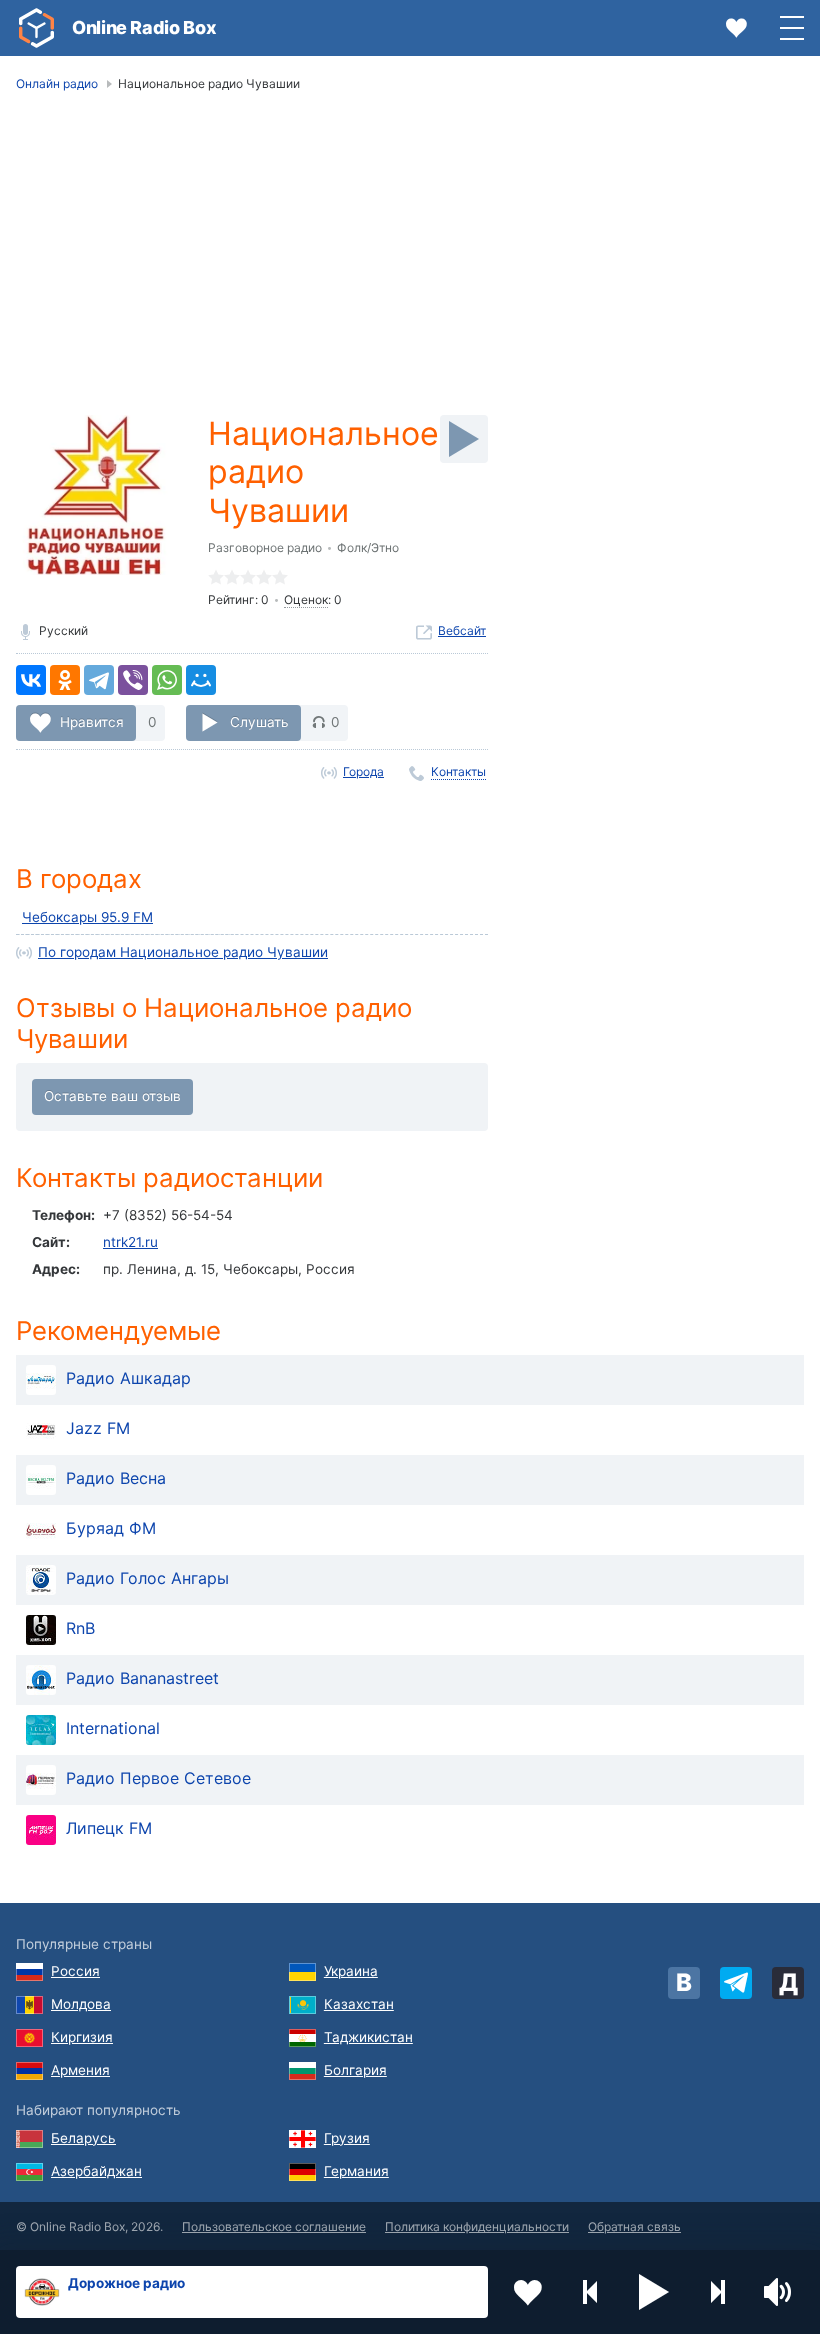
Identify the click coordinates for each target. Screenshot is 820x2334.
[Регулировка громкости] (780, 2292)
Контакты (458, 771)
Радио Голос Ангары (147, 1578)
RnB (80, 1628)
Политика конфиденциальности (477, 2226)
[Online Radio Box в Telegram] (736, 1983)
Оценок (306, 599)
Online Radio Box (144, 27)
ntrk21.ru (130, 1242)
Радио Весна (116, 1478)
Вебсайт (462, 630)
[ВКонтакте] (31, 680)
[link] (36, 28)
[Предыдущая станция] (591, 2292)
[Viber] (133, 680)
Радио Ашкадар (128, 1378)
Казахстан (359, 2004)
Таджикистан (368, 2037)
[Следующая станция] (717, 2292)
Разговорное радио (265, 547)
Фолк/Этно (368, 547)
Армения (80, 2070)
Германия (356, 2171)
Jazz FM (98, 1428)
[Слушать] (464, 439)
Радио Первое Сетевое (158, 1778)
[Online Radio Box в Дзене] (788, 1983)
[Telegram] (99, 680)
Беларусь (83, 2138)
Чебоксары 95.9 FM (87, 917)
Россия (75, 1971)
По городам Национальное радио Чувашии (183, 952)
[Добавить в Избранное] (528, 2292)
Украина (351, 1971)
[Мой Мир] (201, 680)
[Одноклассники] (65, 680)
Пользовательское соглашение (274, 2226)
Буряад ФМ (111, 1528)
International (113, 1728)
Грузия (347, 2138)
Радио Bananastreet (142, 1678)
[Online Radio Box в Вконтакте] (684, 1983)
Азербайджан (96, 2171)
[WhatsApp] (167, 680)
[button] (654, 2292)
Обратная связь (634, 2226)
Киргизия (82, 2037)
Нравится (92, 722)
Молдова (81, 2004)
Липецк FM (109, 1828)
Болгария (355, 2070)
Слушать (259, 722)
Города (363, 771)
